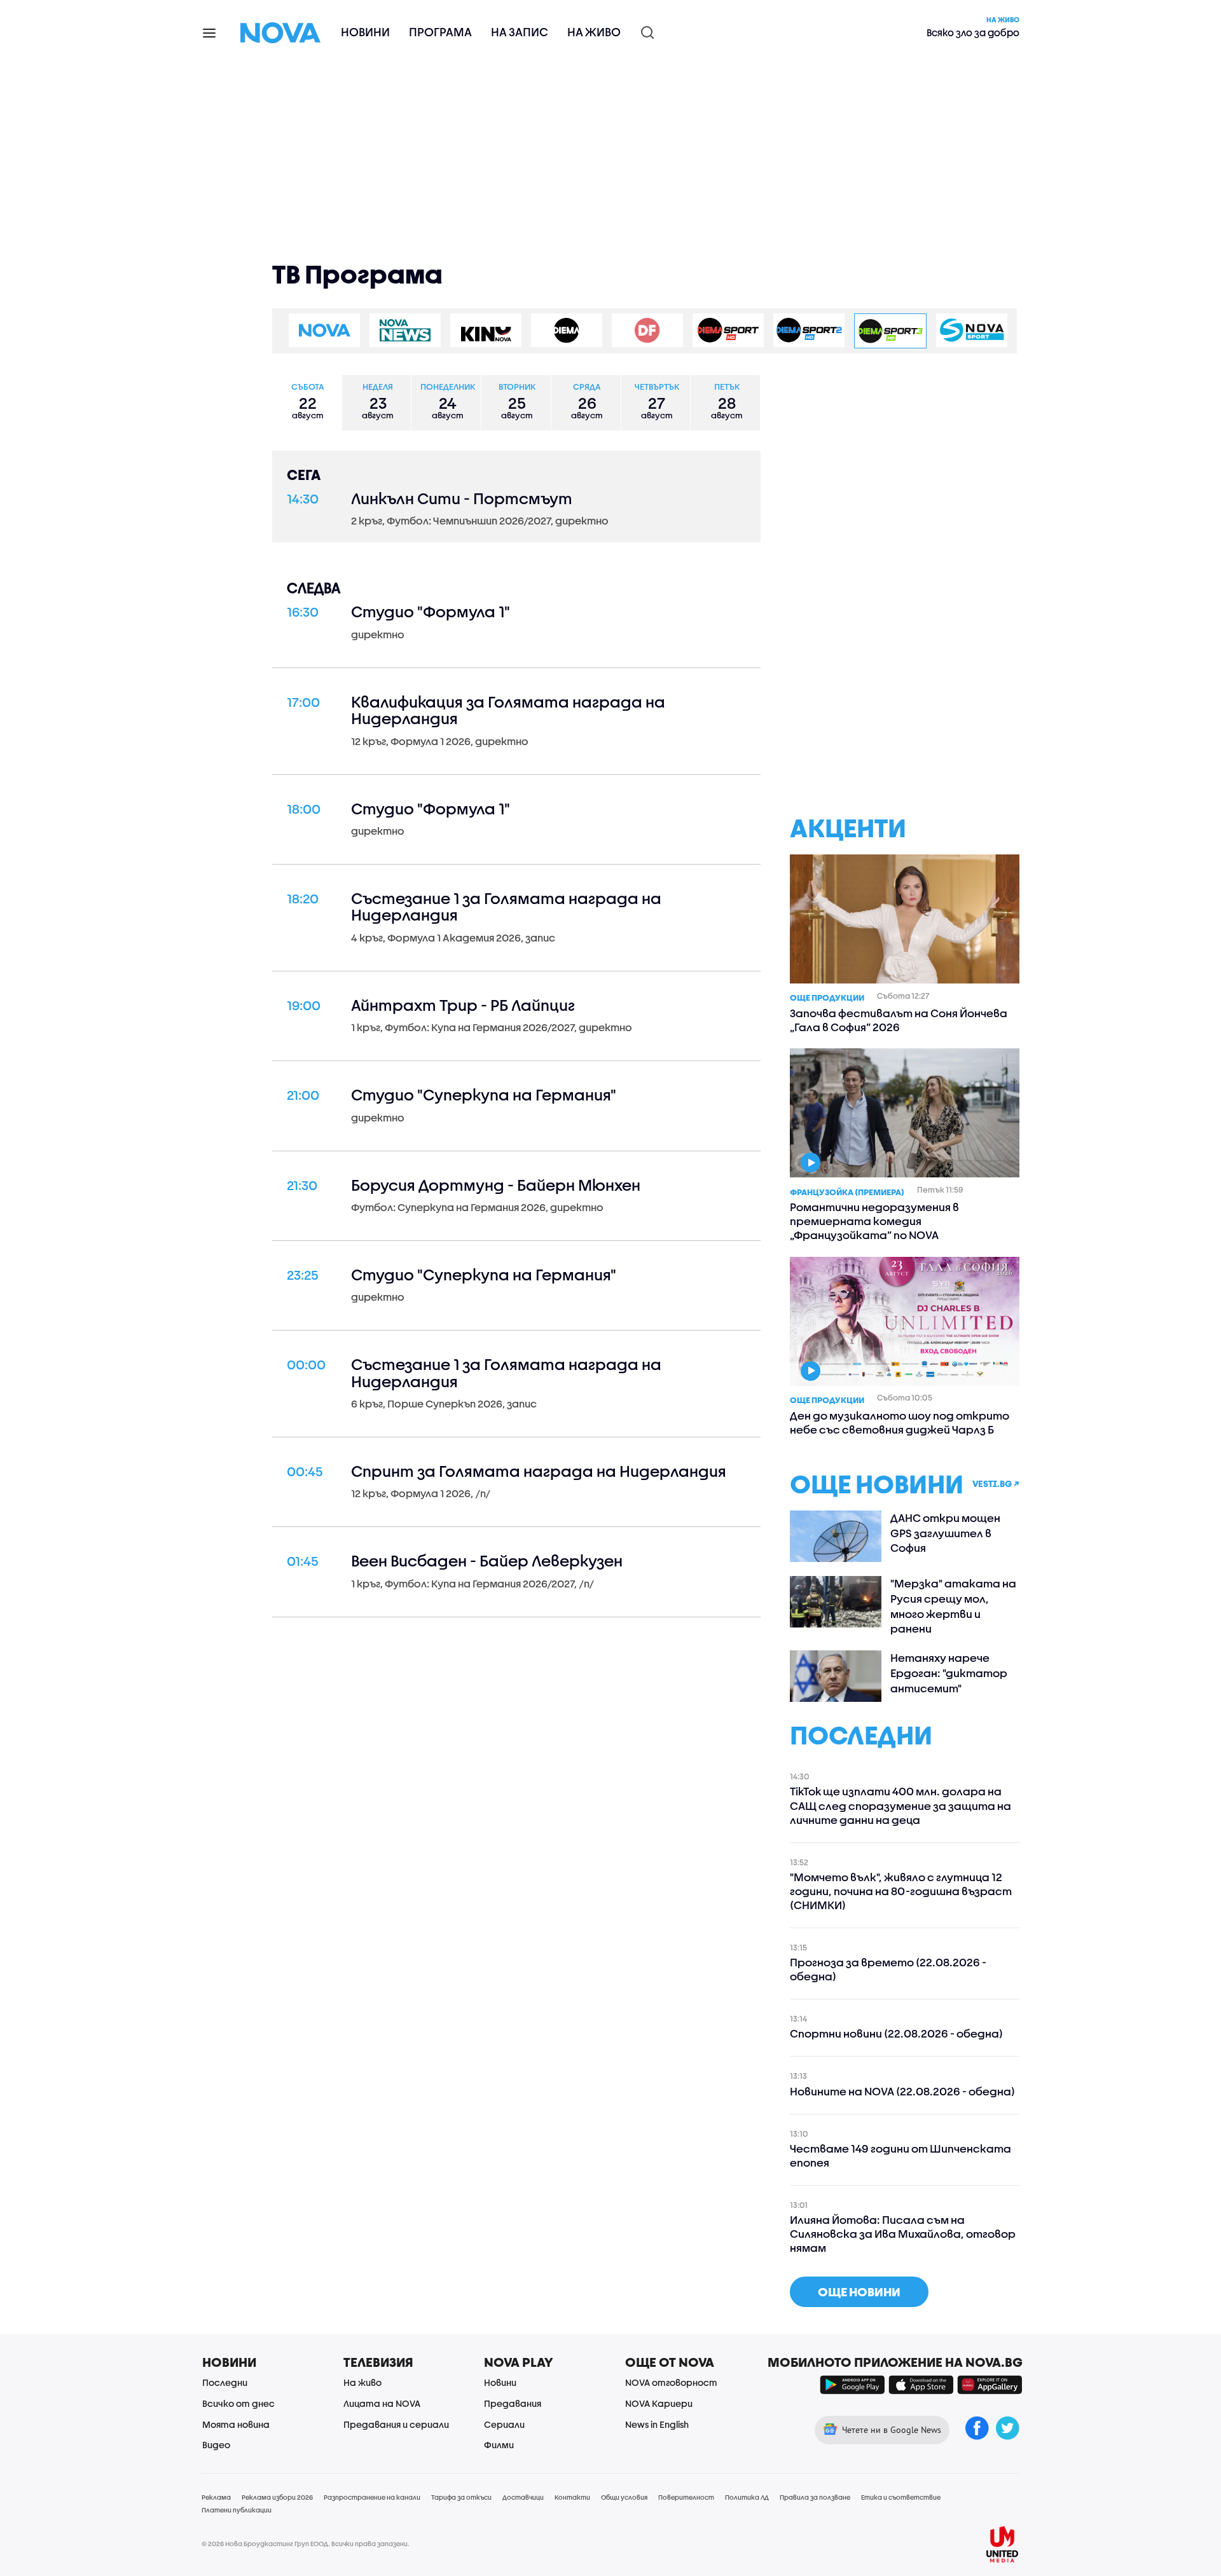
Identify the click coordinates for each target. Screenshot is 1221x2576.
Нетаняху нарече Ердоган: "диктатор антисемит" (949, 1673)
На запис (520, 32)
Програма (440, 32)
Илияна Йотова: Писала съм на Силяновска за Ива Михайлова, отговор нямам (903, 2234)
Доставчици (523, 2497)
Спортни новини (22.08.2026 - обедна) (896, 2033)
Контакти (572, 2497)
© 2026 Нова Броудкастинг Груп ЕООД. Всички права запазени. (306, 2544)
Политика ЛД (747, 2497)
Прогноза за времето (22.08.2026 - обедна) (888, 1969)
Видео (216, 2445)
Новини (365, 32)
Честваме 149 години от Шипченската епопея (900, 2155)
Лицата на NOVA (382, 2403)
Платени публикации (237, 2510)
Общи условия (624, 2497)
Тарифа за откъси (461, 2497)
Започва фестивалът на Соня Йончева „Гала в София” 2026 (899, 1020)
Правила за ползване (815, 2497)
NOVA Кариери (659, 2403)
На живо (594, 32)
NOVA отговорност (671, 2382)
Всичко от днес (238, 2403)
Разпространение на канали (372, 2497)
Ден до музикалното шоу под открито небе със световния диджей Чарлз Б (900, 1422)
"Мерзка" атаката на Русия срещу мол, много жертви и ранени (953, 1606)
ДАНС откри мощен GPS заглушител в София (945, 1533)
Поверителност (686, 2497)
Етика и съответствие (901, 2497)
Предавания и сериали (396, 2424)
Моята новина (236, 2424)
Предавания (513, 2403)
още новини (859, 2292)
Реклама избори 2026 (277, 2497)
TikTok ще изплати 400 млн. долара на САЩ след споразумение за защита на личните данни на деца (900, 1805)
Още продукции (827, 997)
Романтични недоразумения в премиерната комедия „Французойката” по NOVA (874, 1221)
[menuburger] (210, 32)
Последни (225, 2382)
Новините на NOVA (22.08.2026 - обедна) (902, 2091)
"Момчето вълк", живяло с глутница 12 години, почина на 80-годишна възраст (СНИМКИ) (901, 1891)
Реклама (216, 2497)
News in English (657, 2424)
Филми (499, 2445)
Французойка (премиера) (847, 1192)
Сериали (504, 2424)
